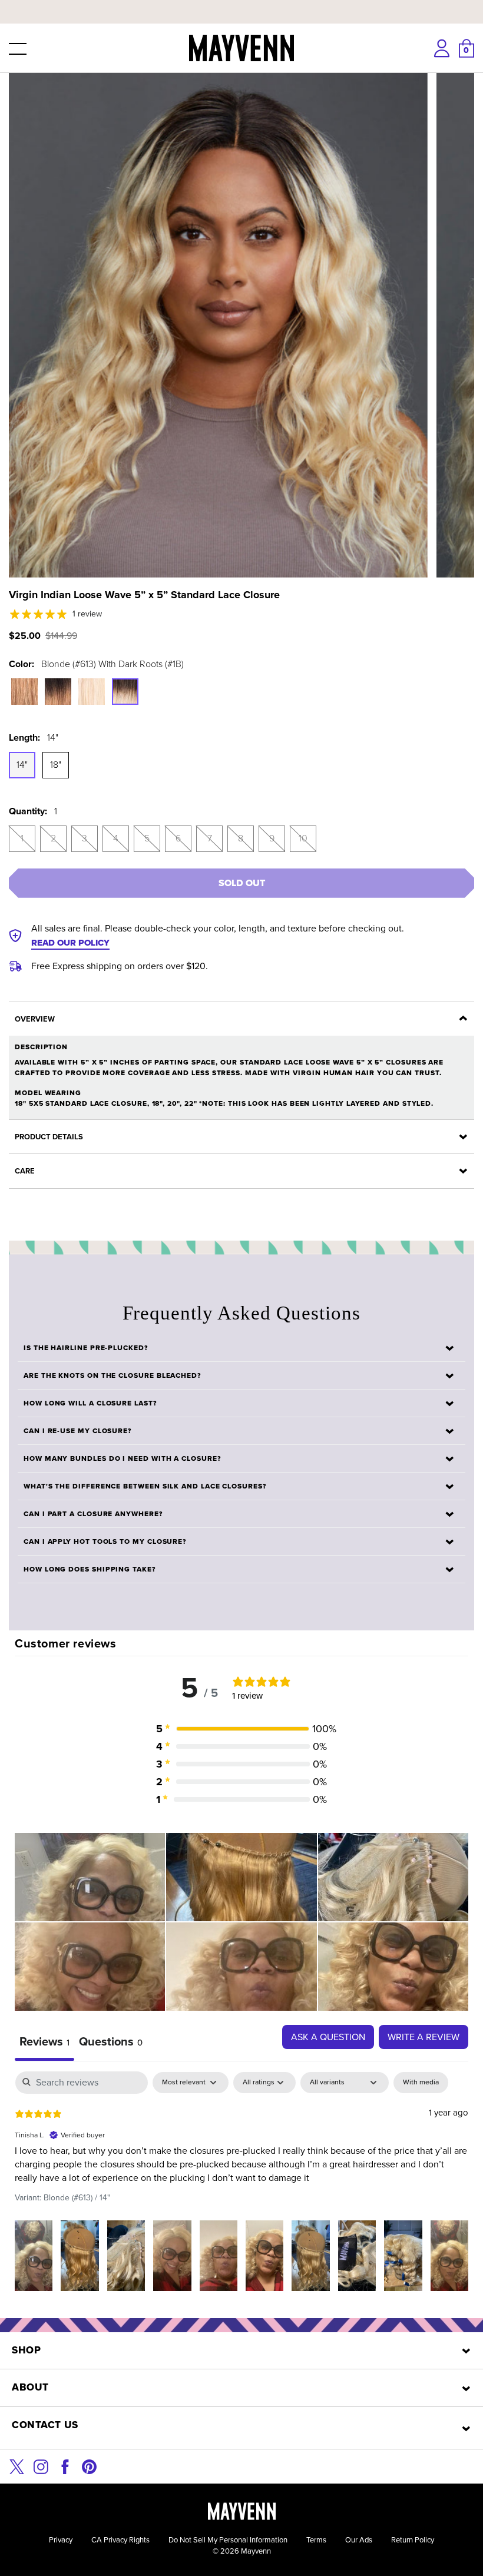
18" (56, 765)
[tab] (111, 2043)
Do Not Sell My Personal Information (228, 2540)
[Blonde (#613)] (92, 692)
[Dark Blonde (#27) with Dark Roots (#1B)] (58, 692)
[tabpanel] (241, 2186)
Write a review (424, 2037)
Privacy (61, 2540)
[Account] (442, 48)
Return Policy (413, 2540)
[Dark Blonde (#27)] (24, 692)
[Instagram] (41, 2466)
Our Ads (359, 2540)
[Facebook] (65, 2466)
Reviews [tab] (44, 2041)
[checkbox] (421, 2083)
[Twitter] (17, 2466)
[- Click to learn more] (241, 2)
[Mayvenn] (241, 48)
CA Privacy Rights (120, 2540)
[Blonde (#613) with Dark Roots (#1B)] (125, 692)
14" (22, 765)
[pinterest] (89, 2466)
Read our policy (70, 943)
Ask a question (328, 2037)
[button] (16, 48)
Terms (316, 2540)
